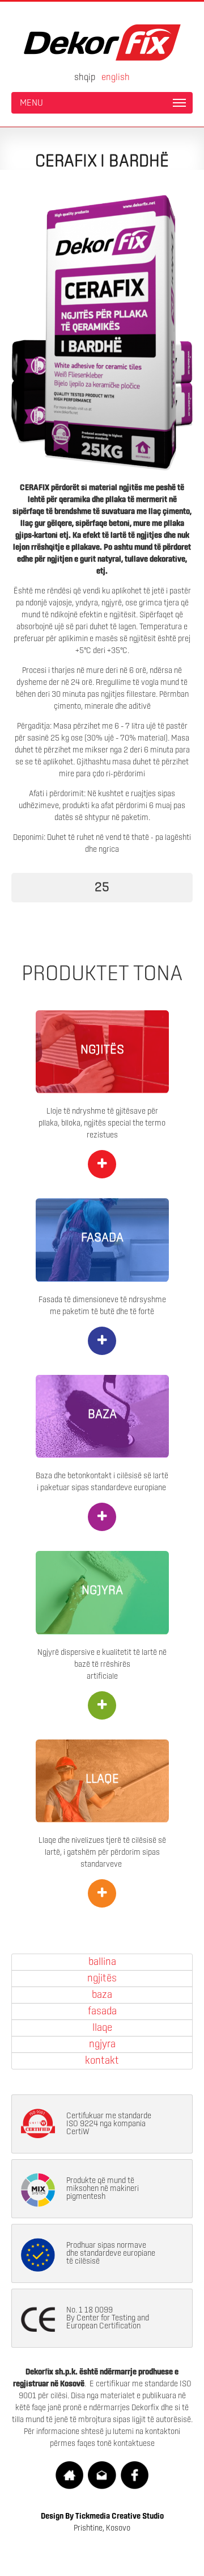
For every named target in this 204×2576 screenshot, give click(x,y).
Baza (102, 1995)
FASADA (102, 1238)
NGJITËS (102, 1050)
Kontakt (102, 2061)
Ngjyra (102, 2044)
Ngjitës (102, 1979)
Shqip (85, 77)
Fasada (102, 2012)
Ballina (102, 1962)
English (116, 77)
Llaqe (102, 2028)
